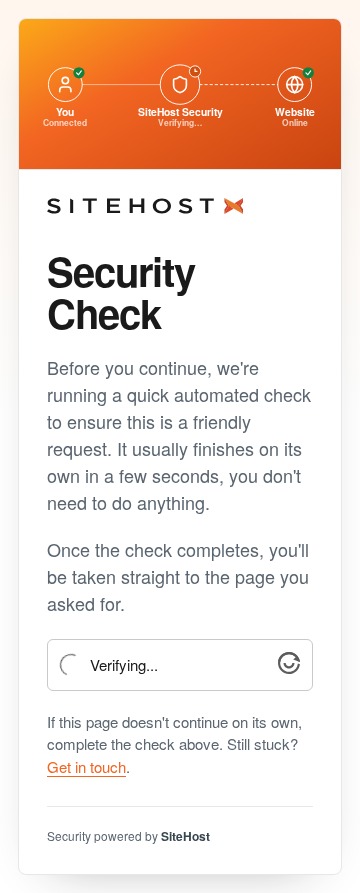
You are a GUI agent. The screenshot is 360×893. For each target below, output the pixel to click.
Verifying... (124, 665)
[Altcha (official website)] (289, 667)
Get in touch (86, 766)
